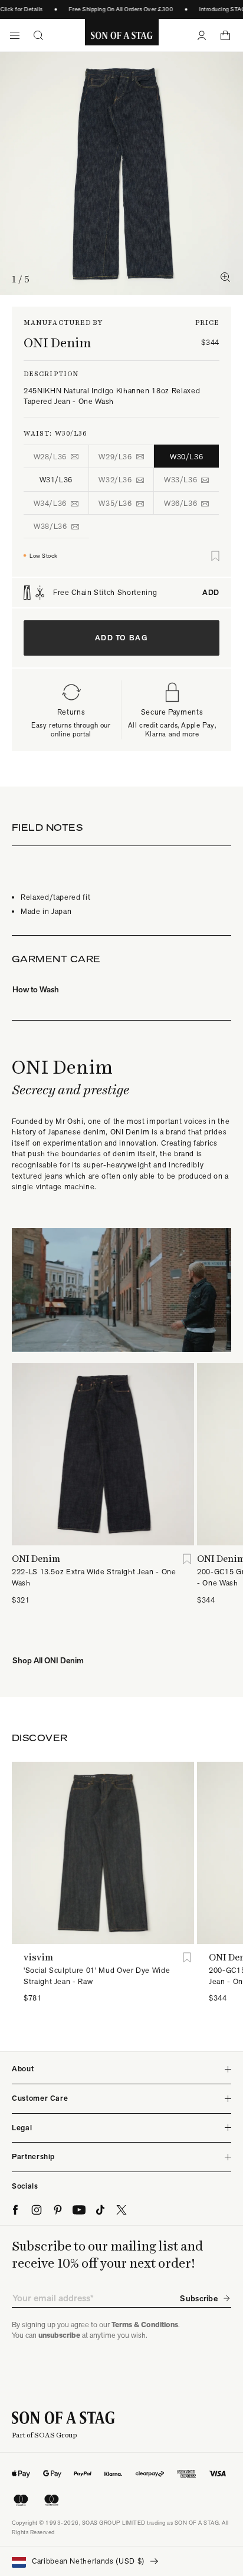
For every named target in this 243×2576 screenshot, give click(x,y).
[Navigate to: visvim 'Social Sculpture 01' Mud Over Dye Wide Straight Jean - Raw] (103, 1853)
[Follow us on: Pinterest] (58, 2210)
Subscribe (199, 2298)
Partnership (33, 2156)
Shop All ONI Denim (48, 1660)
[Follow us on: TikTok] (100, 2210)
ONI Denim (57, 343)
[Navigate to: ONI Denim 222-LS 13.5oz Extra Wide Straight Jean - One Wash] (103, 1454)
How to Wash (36, 989)
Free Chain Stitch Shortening (136, 593)
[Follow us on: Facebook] (15, 2210)
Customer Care (40, 2098)
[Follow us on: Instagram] (37, 2210)
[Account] (202, 35)
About (23, 2069)
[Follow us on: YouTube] (79, 2210)
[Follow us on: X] (121, 2210)
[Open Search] (38, 35)
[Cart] (225, 35)
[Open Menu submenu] (15, 35)
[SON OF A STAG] (122, 35)
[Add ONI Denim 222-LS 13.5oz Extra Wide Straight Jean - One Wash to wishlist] (187, 1559)
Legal (22, 2128)
